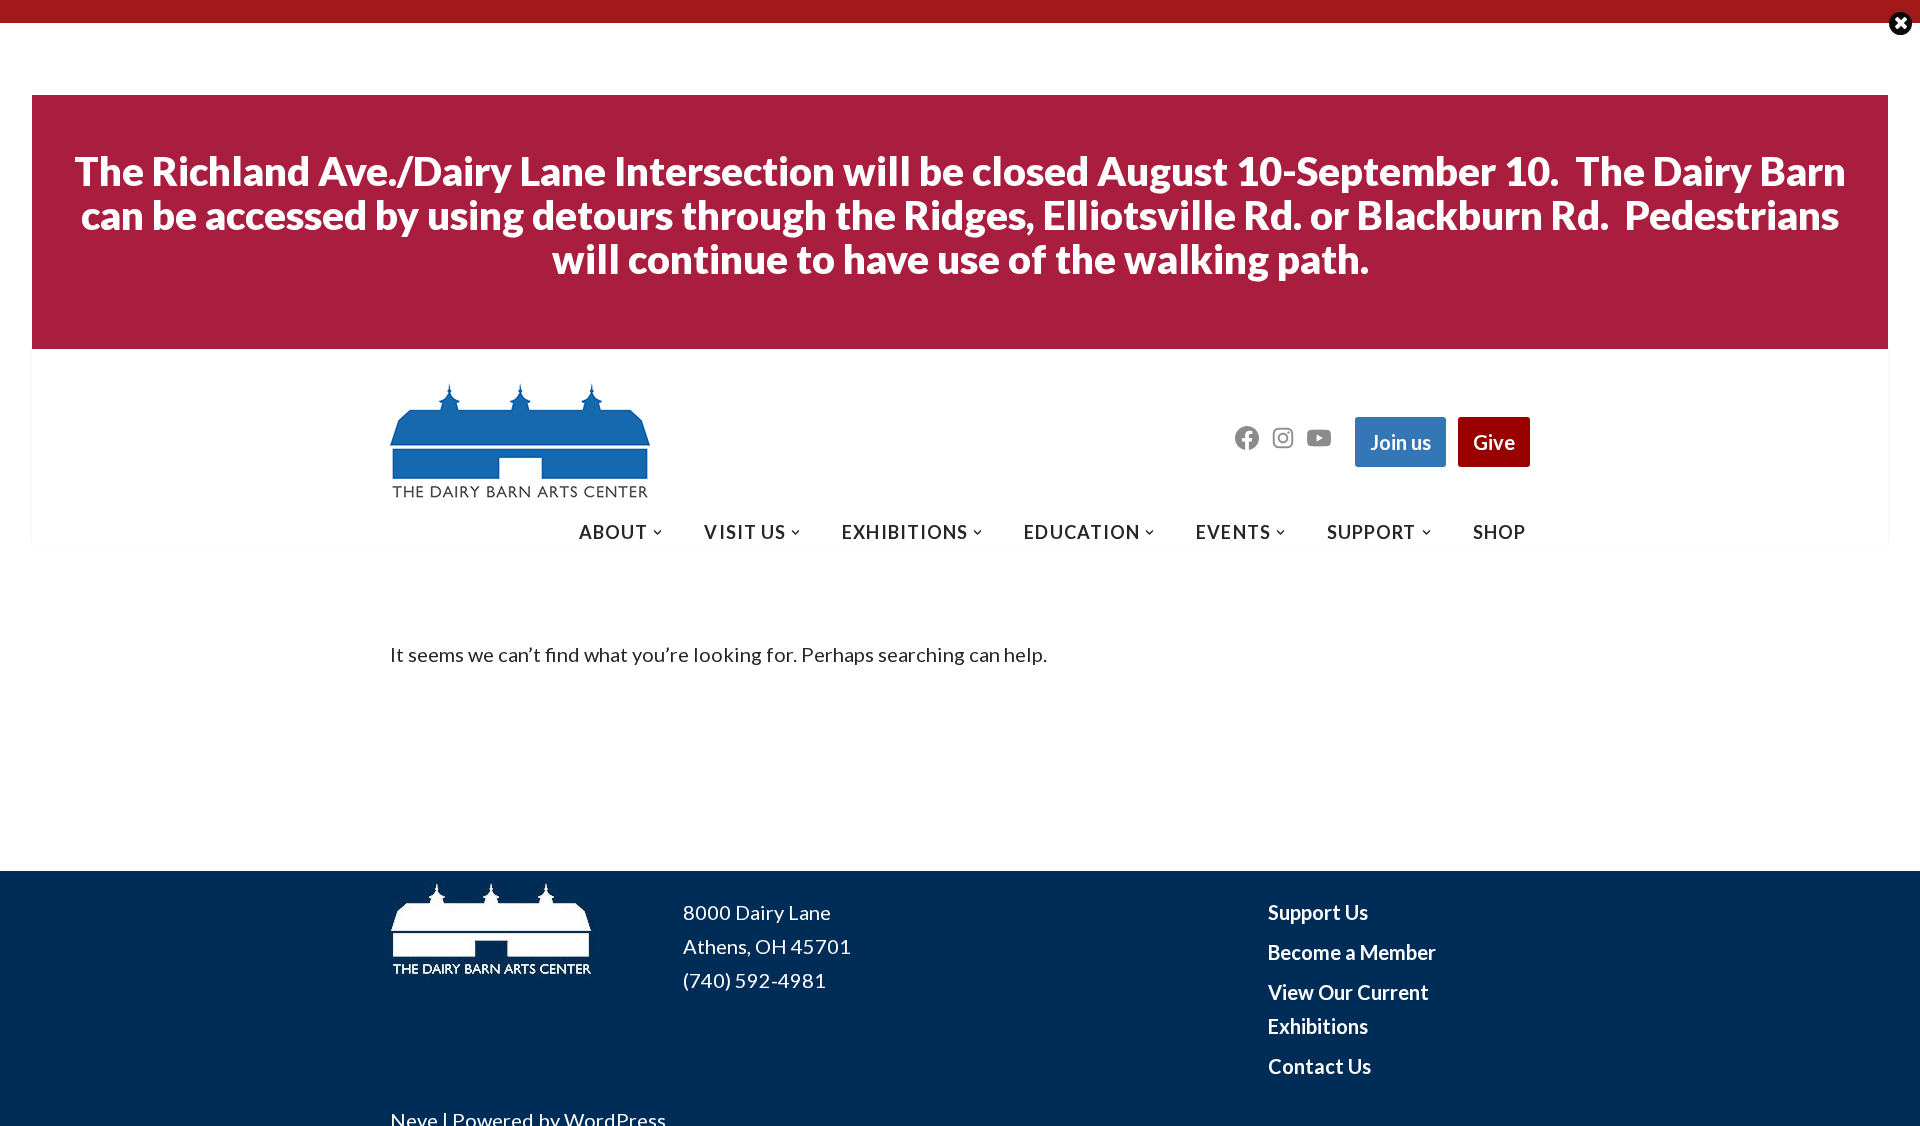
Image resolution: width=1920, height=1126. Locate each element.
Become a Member (1352, 952)
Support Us (1318, 912)
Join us (1400, 442)
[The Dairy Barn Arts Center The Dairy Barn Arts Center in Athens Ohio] (520, 442)
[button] (657, 532)
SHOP (1499, 532)
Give (1494, 442)
